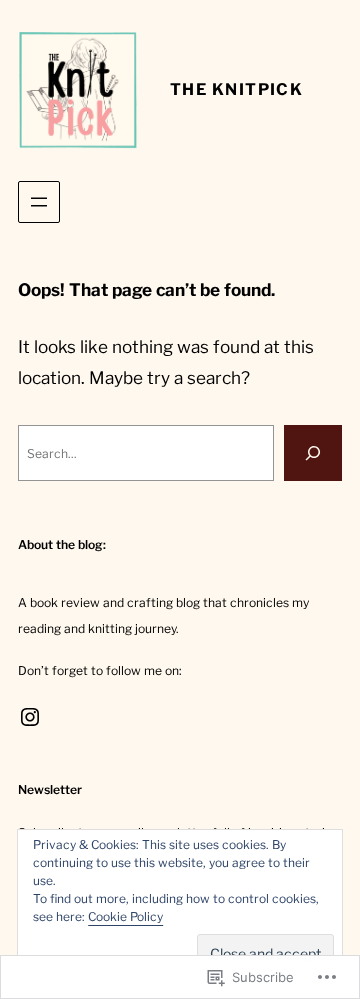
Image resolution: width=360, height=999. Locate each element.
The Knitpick (236, 89)
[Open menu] (39, 202)
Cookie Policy (125, 916)
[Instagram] (30, 717)
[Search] (313, 453)
